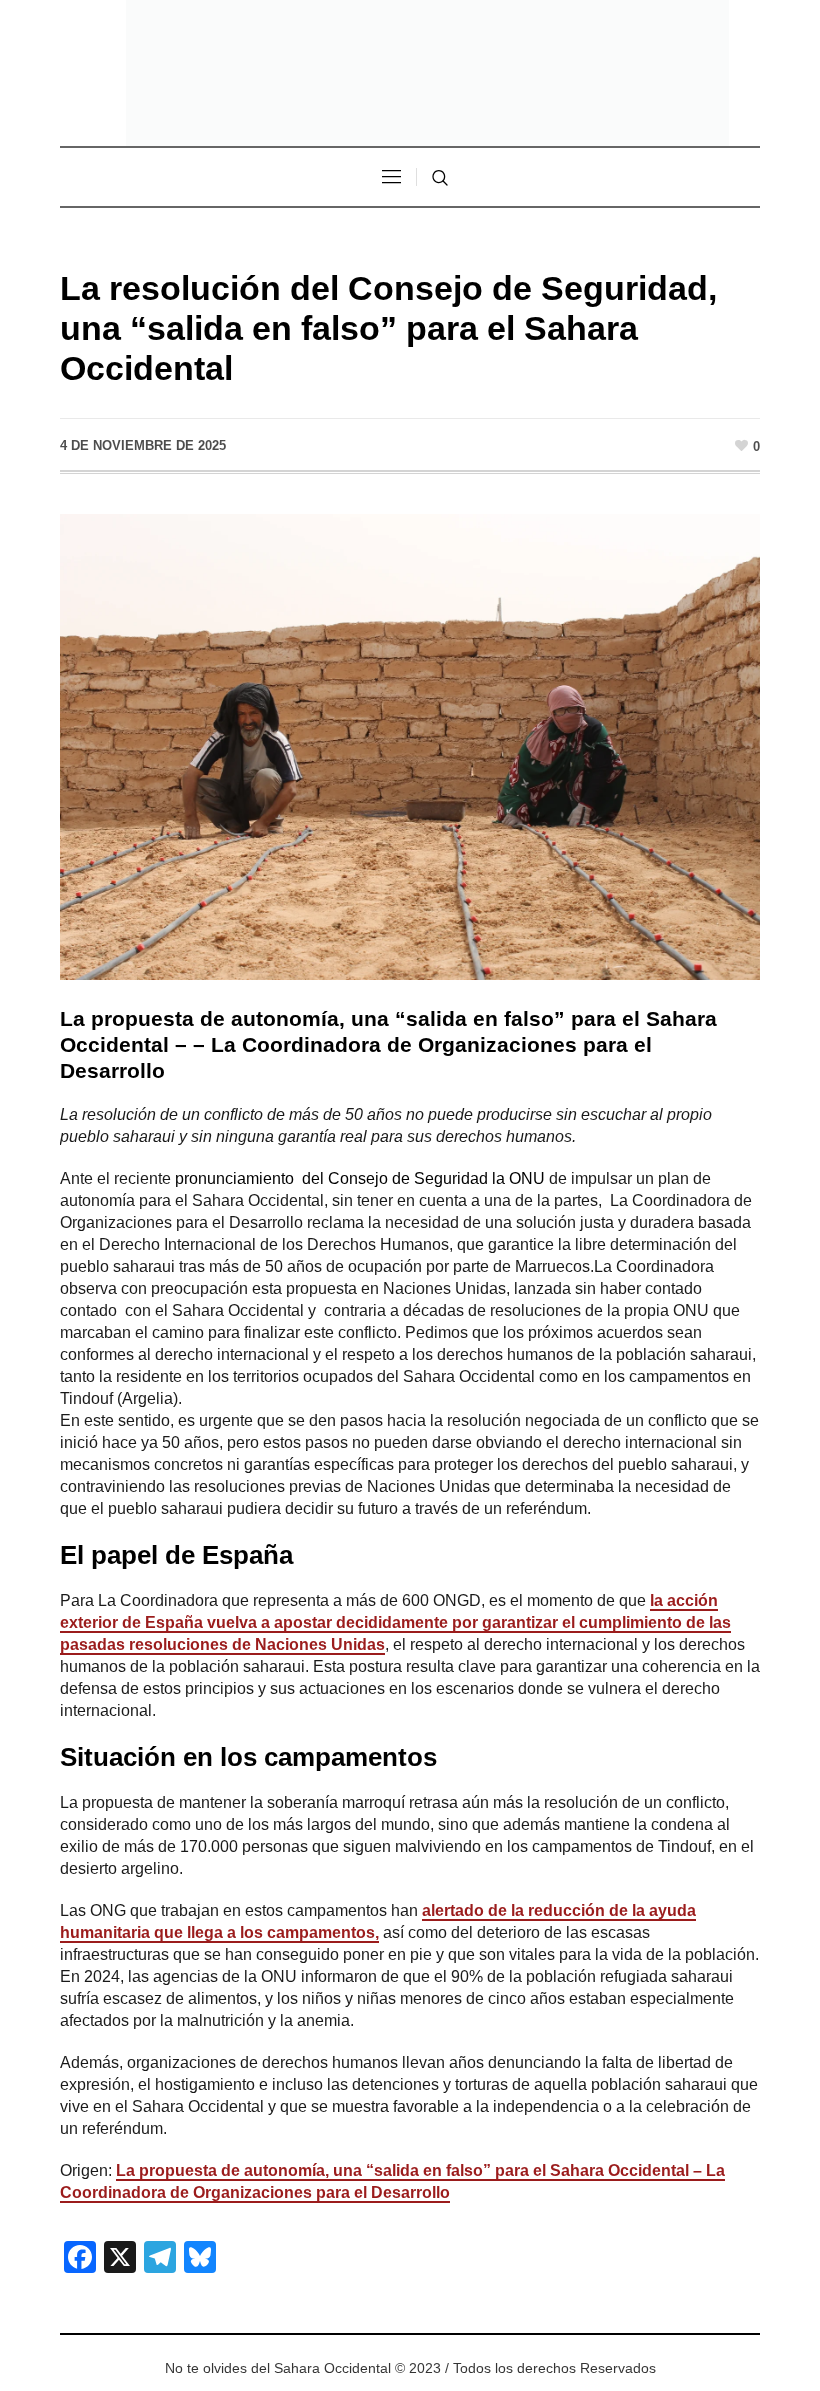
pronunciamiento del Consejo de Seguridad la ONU (360, 1178)
